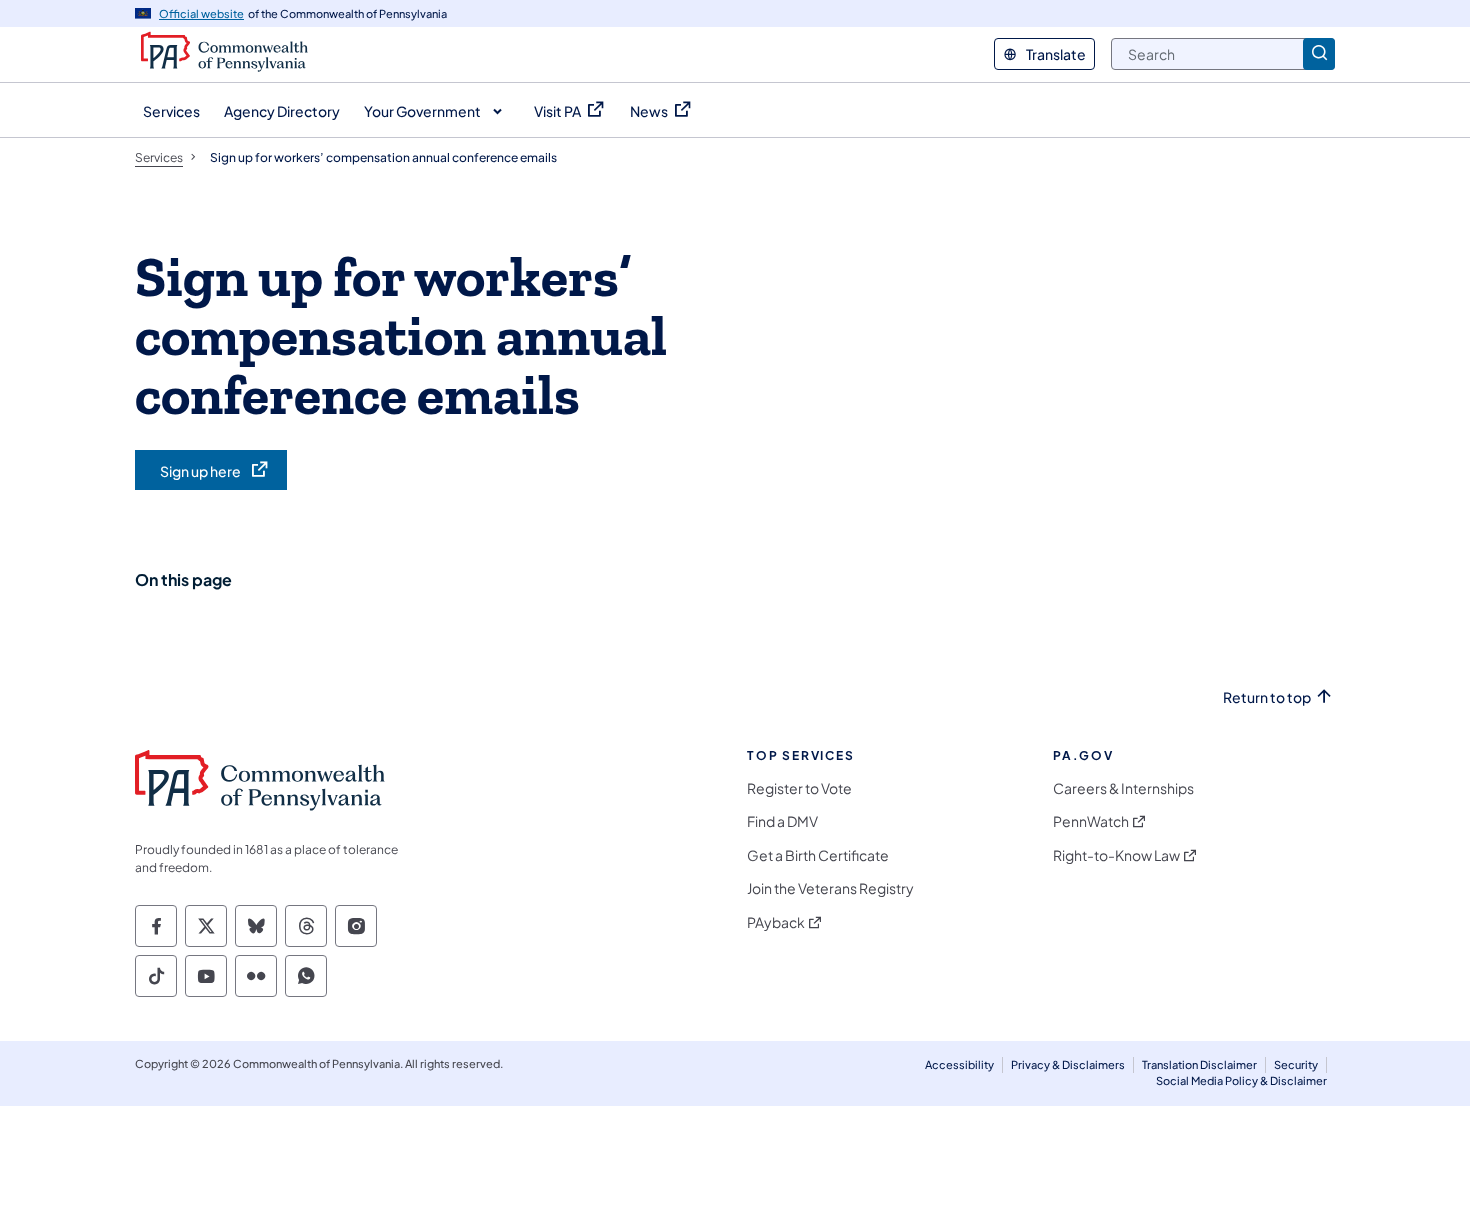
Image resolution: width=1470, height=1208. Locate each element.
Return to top (1267, 697)
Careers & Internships (1123, 788)
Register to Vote (799, 788)
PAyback (776, 922)
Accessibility (959, 1064)
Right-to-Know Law (1116, 855)
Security (1296, 1064)
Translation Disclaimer (1199, 1064)
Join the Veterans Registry (830, 888)
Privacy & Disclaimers (1068, 1064)
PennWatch (1091, 821)
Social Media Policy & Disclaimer (1241, 1080)
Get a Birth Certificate (818, 855)
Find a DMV (782, 821)
